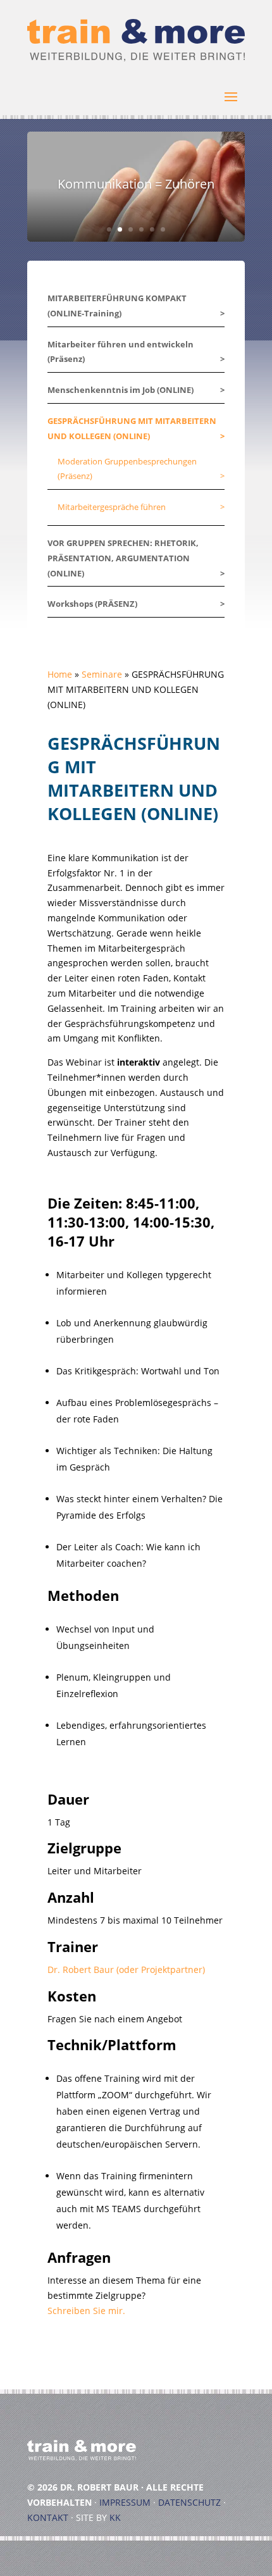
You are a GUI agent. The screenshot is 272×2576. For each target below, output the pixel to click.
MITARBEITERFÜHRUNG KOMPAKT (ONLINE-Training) (117, 306)
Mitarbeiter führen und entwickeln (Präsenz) (121, 352)
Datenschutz (189, 2502)
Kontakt (48, 2517)
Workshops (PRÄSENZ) (92, 604)
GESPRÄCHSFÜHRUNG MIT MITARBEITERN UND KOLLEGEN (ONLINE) (132, 428)
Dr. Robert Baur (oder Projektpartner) (126, 1969)
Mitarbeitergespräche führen (112, 507)
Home (60, 674)
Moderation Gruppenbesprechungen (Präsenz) (127, 469)
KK (115, 2517)
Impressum (125, 2502)
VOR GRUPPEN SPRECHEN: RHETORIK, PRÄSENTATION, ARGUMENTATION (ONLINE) (123, 558)
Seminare (102, 674)
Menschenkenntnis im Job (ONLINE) (121, 390)
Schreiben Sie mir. (86, 2311)
